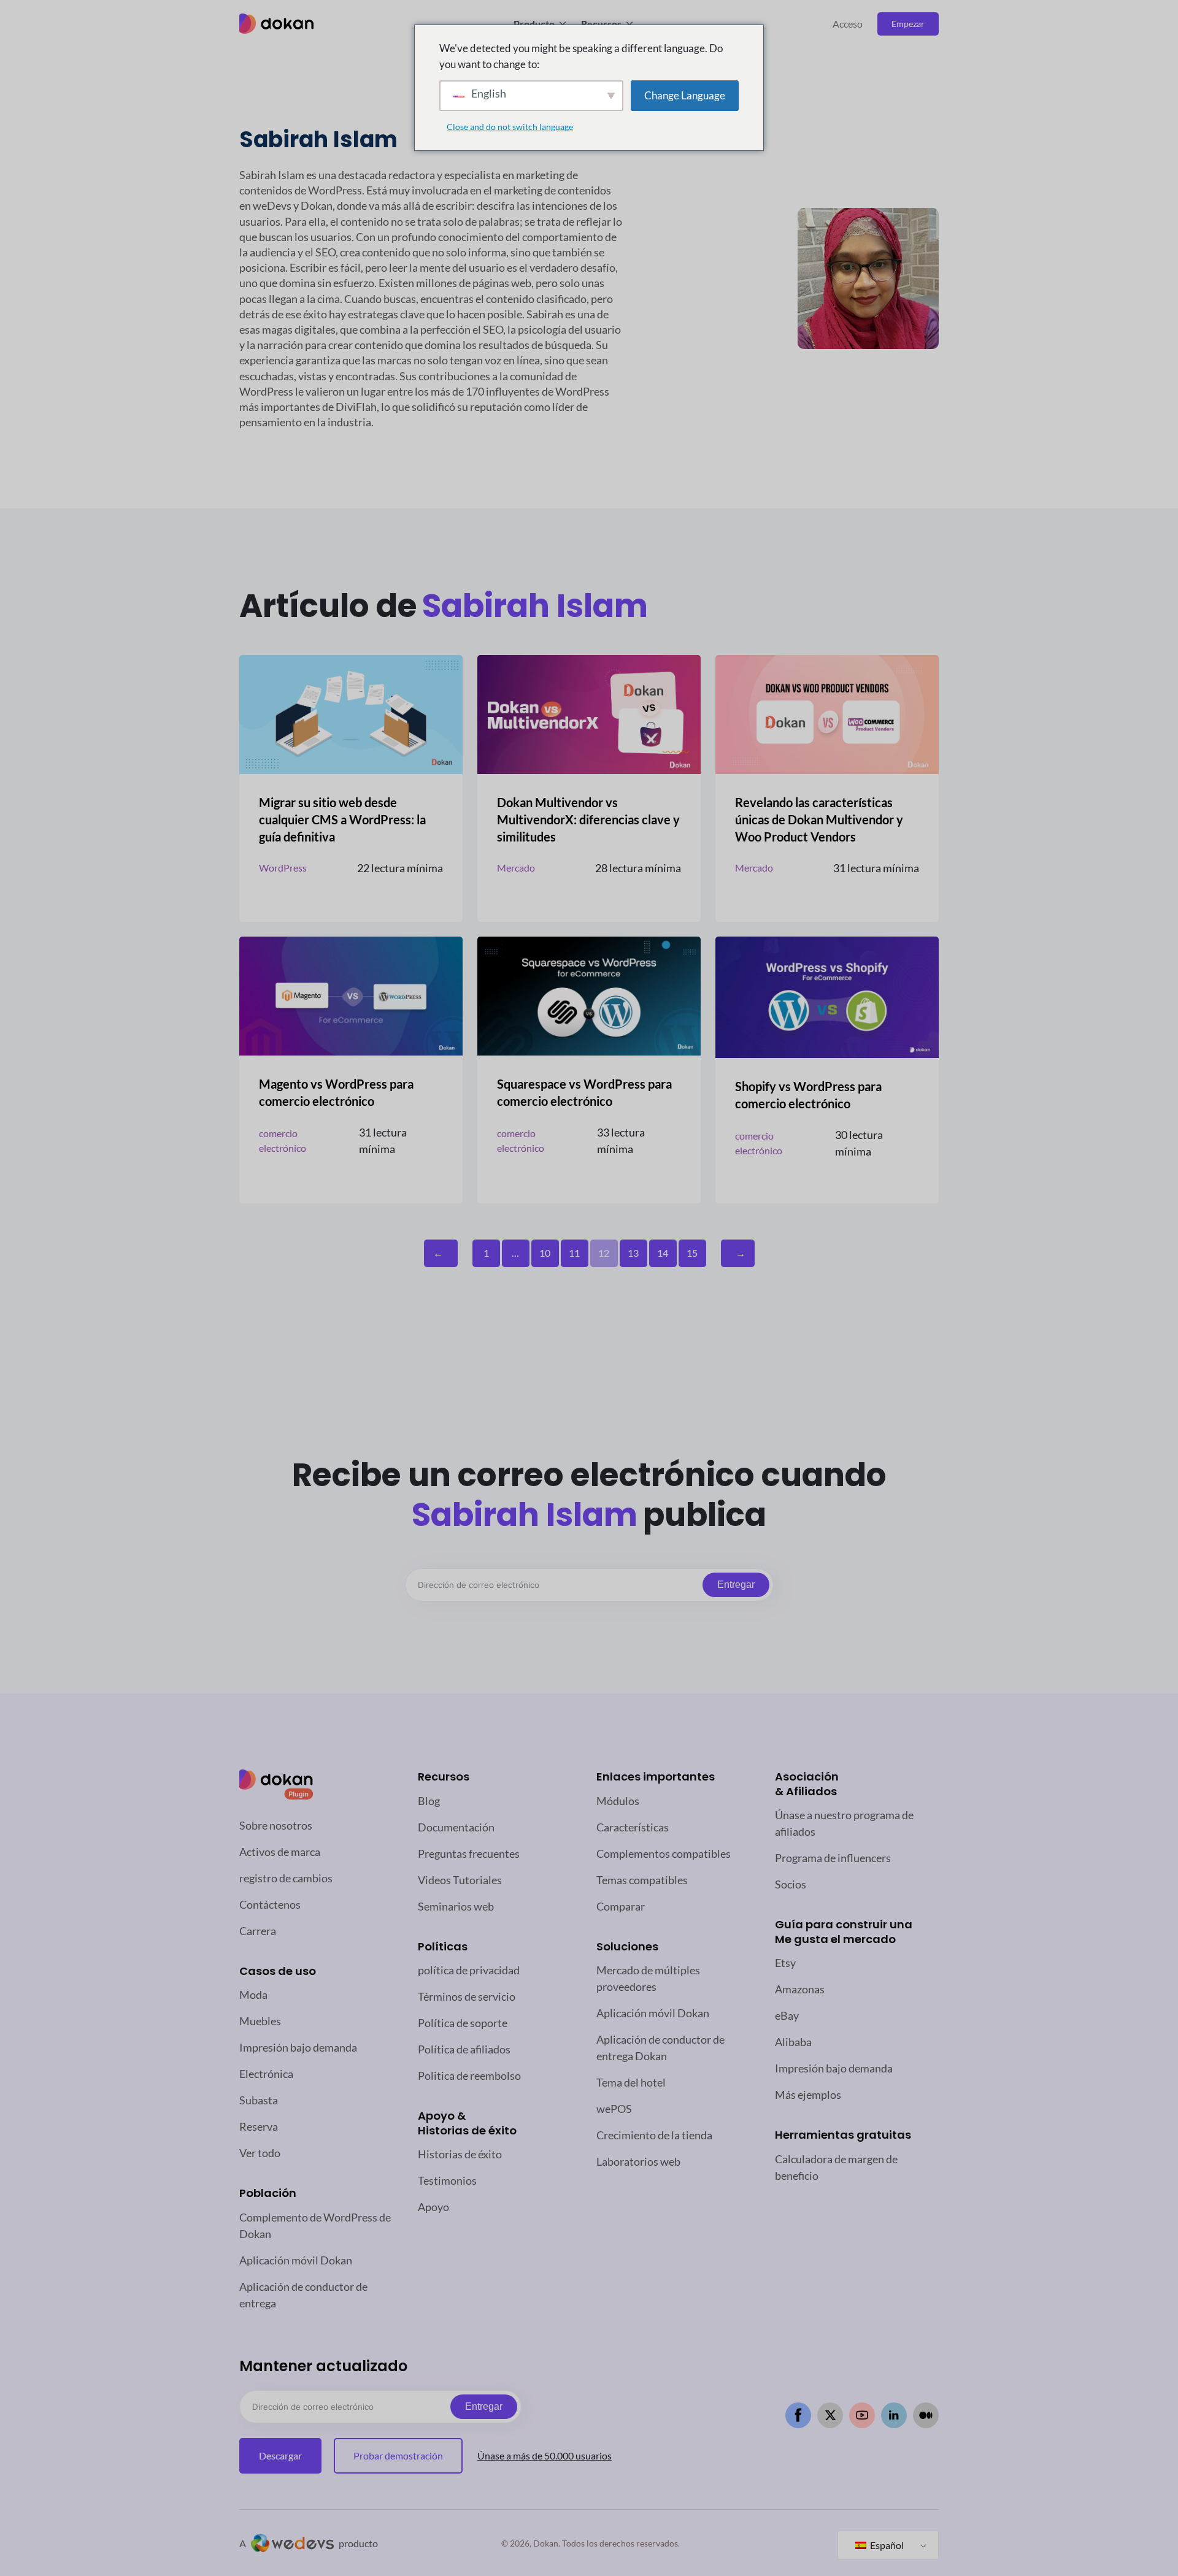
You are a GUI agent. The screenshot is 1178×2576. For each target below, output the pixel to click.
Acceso (848, 24)
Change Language (685, 95)
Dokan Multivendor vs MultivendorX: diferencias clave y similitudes (588, 819)
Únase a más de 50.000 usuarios (545, 2455)
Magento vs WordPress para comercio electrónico (336, 1092)
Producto (534, 24)
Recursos (601, 24)
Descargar (280, 2455)
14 (663, 1253)
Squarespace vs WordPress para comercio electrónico (584, 1092)
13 (633, 1253)
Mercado (516, 868)
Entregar (736, 1585)
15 (692, 1253)
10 (545, 1253)
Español (886, 2545)
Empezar (908, 24)
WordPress (283, 868)
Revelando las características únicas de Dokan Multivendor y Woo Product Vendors (819, 819)
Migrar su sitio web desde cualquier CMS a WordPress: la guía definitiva (342, 819)
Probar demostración (398, 2455)
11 (574, 1253)
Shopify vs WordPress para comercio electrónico (808, 1095)
